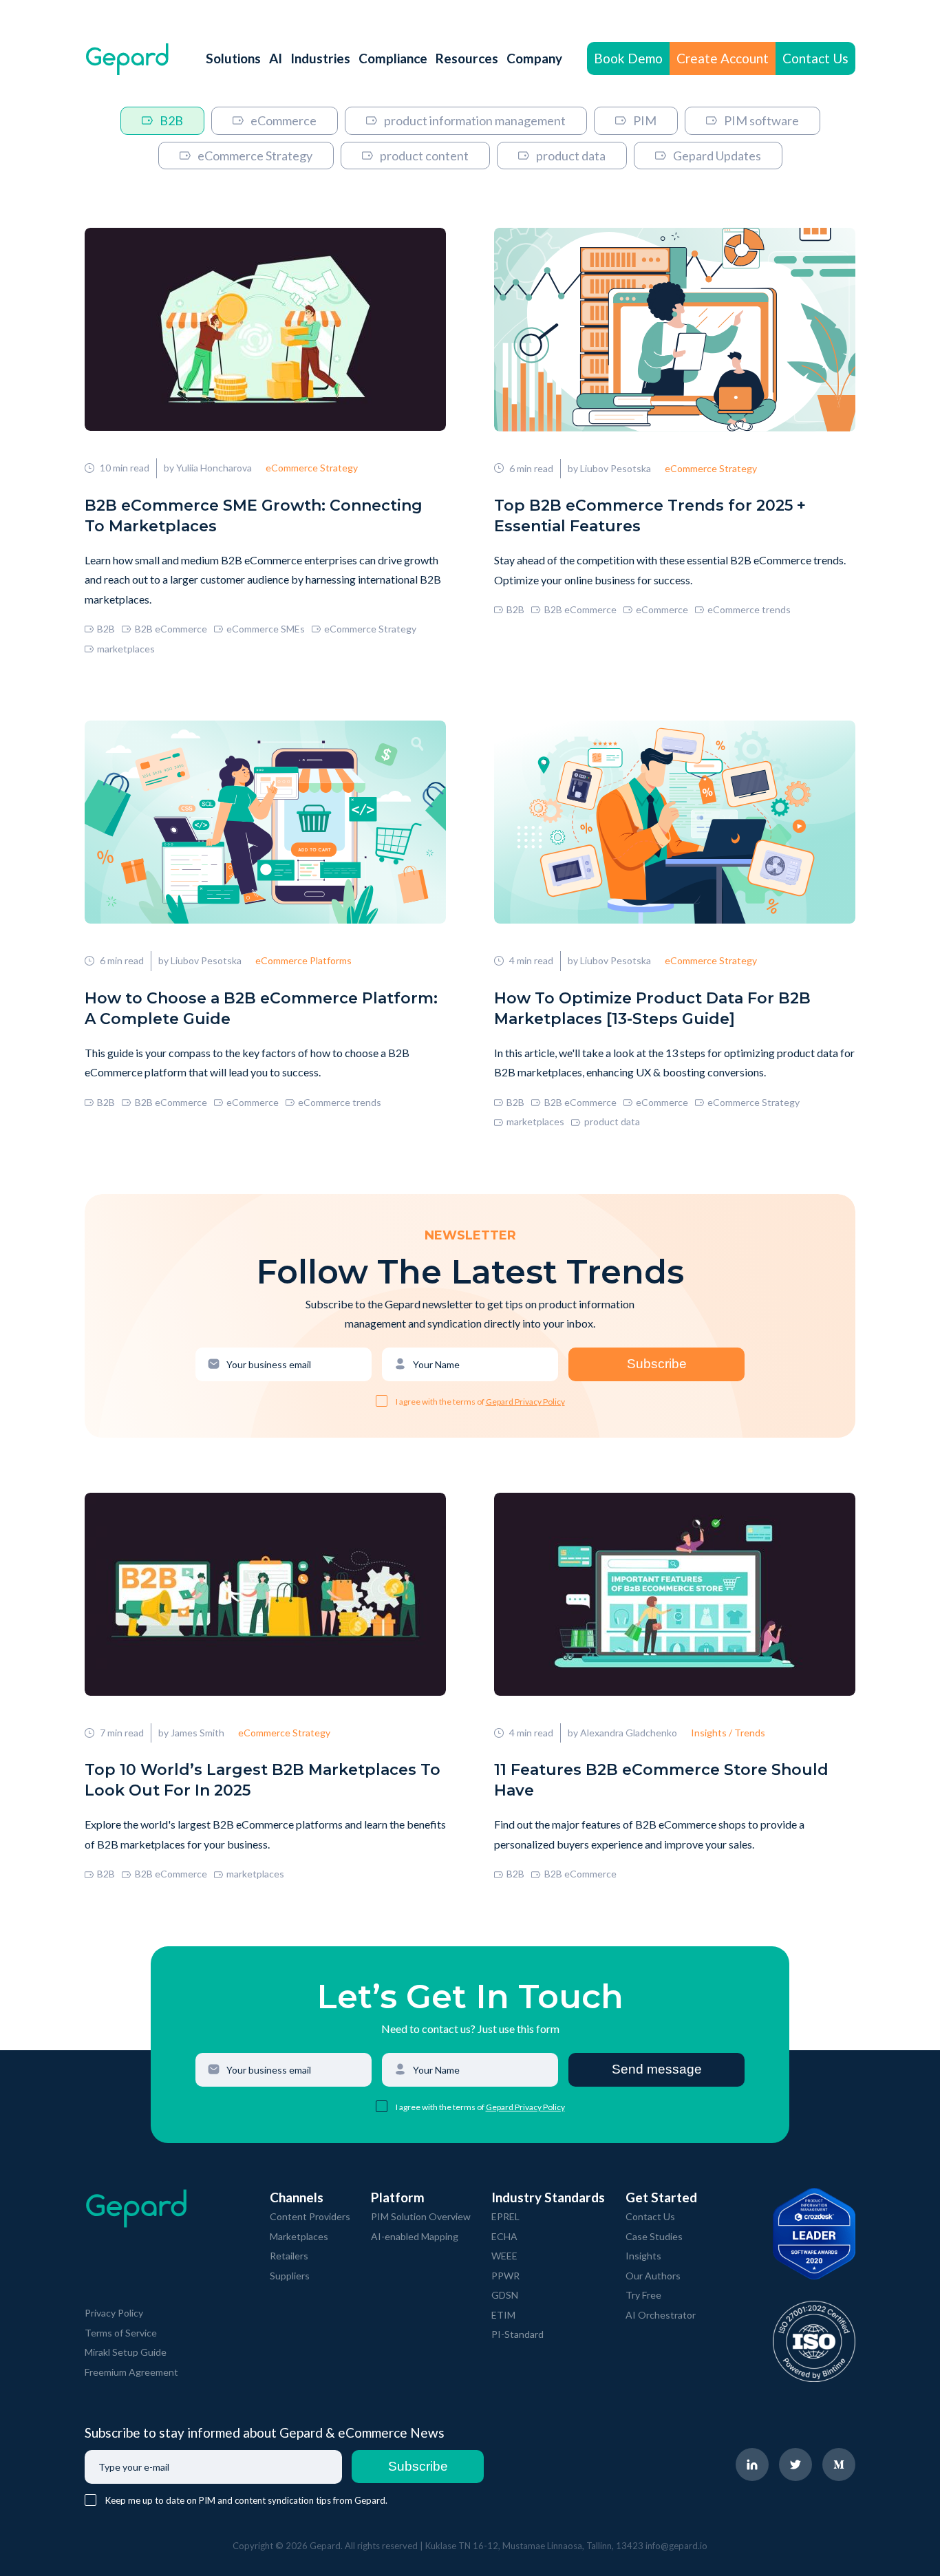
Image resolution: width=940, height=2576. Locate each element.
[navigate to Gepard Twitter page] (795, 2465)
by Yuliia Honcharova (208, 468)
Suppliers (290, 2276)
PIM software (761, 120)
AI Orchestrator (661, 2315)
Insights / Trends (728, 1733)
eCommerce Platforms (303, 960)
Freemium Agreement (131, 2372)
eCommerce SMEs (266, 629)
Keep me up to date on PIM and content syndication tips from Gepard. (246, 2500)
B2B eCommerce (171, 629)
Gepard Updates (717, 156)
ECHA (504, 2236)
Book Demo (628, 58)
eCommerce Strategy (255, 156)
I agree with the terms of (441, 1402)
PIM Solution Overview (421, 2216)
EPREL (505, 2216)
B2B (171, 120)
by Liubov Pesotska (609, 468)
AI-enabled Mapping (415, 2236)
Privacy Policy (114, 2313)
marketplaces (126, 649)
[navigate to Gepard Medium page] (839, 2465)
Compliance (393, 58)
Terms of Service (121, 2333)
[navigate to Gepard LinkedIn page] (752, 2465)
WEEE (504, 2256)
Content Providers (310, 2216)
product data (571, 156)
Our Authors (653, 2276)
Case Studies (654, 2236)
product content (424, 156)
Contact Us (815, 58)
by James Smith (191, 1733)
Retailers (289, 2256)
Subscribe (657, 1364)
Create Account (723, 58)
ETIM (503, 2315)
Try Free (643, 2295)
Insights (643, 2256)
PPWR (505, 2276)
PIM (645, 120)
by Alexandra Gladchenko (622, 1733)
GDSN (505, 2295)
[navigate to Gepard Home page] (127, 59)
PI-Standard (517, 2334)
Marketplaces (299, 2236)
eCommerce (284, 120)
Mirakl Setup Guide (126, 2352)
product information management (475, 120)
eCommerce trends (749, 609)
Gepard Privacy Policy (525, 1402)
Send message (657, 2069)
